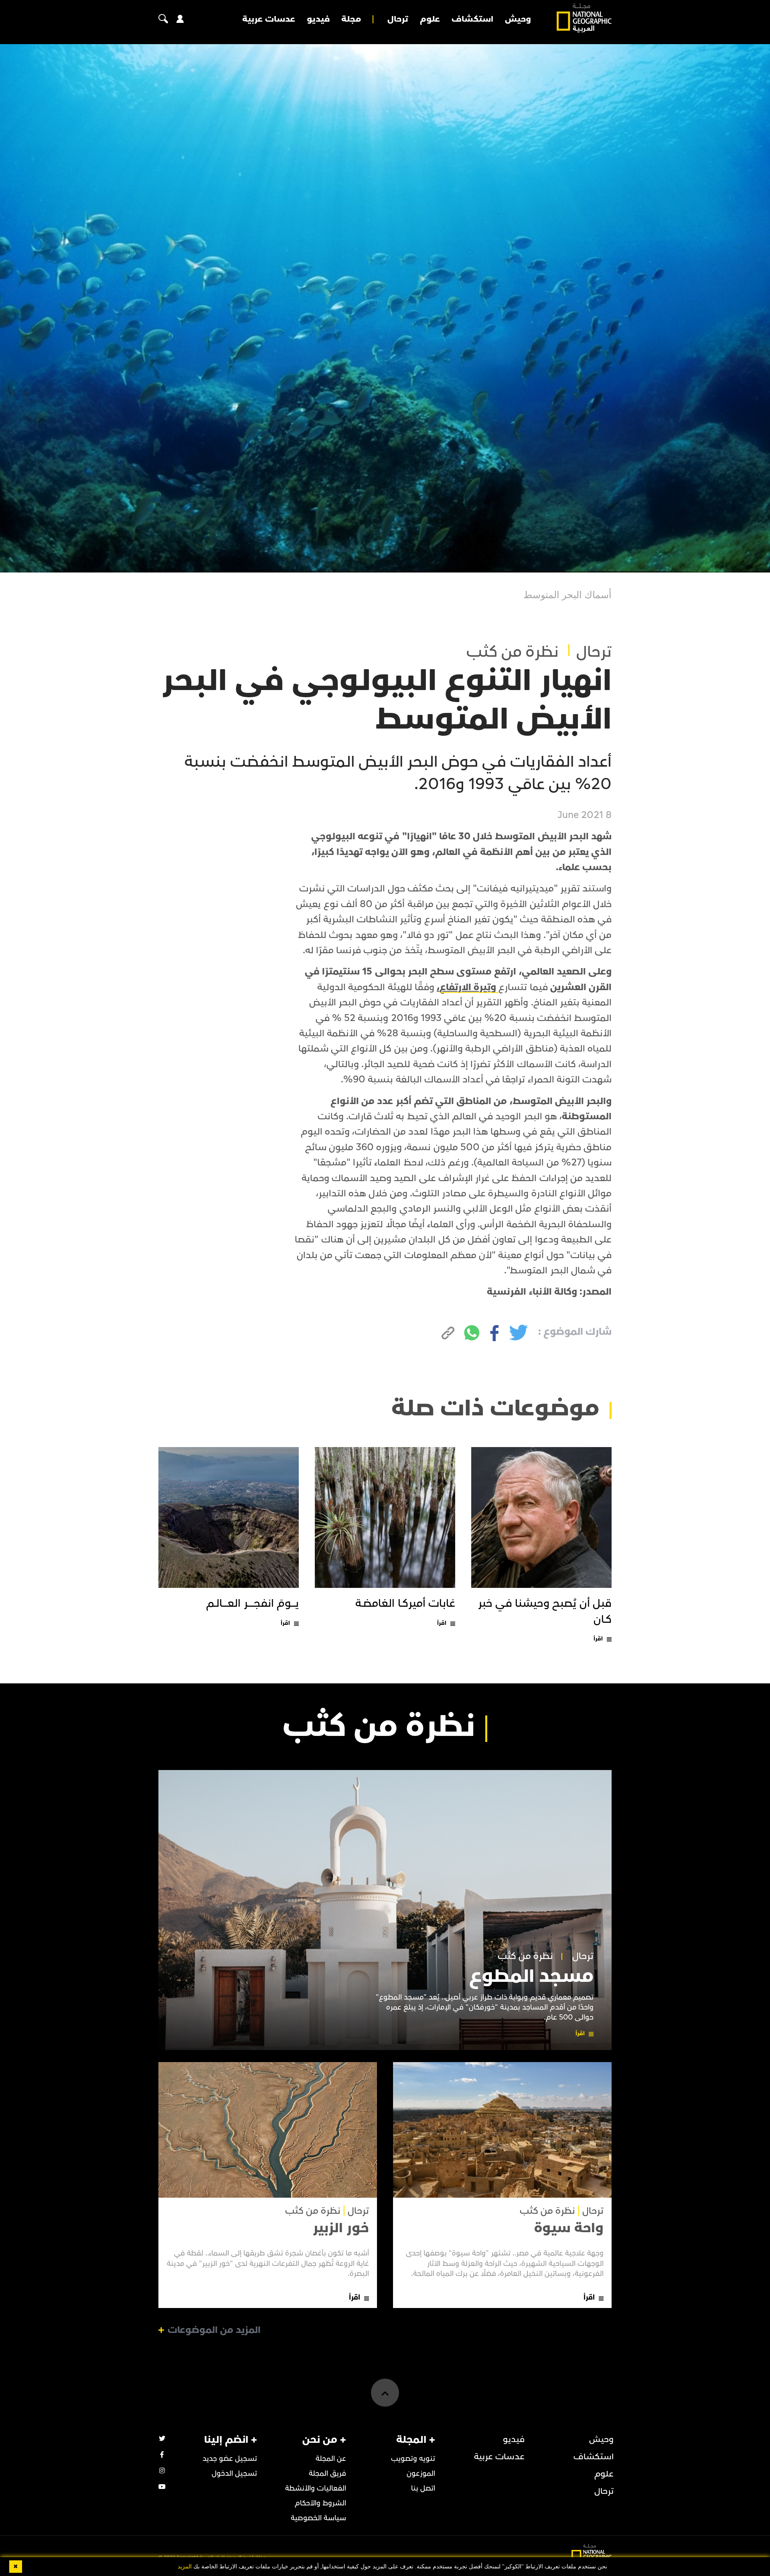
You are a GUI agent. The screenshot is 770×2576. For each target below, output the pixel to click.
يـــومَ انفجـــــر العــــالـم (252, 1604)
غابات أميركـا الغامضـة (405, 1604)
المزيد (185, 2567)
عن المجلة (331, 2459)
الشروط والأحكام (320, 2503)
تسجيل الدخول (234, 2473)
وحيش (518, 19)
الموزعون (421, 2473)
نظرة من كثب (513, 652)
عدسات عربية (269, 19)
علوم (430, 19)
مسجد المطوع (531, 1976)
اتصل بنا (423, 2488)
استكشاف (472, 19)
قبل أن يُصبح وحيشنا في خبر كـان (545, 1611)
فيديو (318, 19)
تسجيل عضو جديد (230, 2459)
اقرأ (598, 1639)
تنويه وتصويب (413, 2459)
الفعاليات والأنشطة (316, 2488)
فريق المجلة (327, 2473)
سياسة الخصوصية (318, 2518)
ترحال (398, 19)
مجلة (351, 19)
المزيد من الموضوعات (214, 2330)
